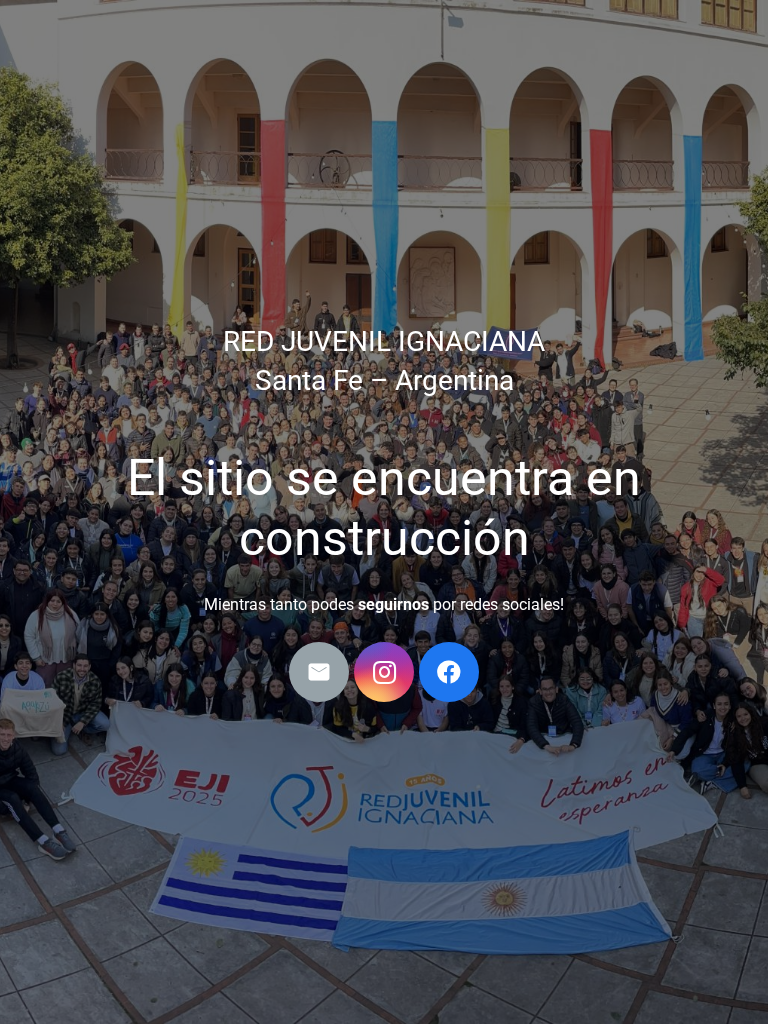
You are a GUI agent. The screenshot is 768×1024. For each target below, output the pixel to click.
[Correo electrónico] (319, 672)
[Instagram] (384, 672)
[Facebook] (449, 672)
